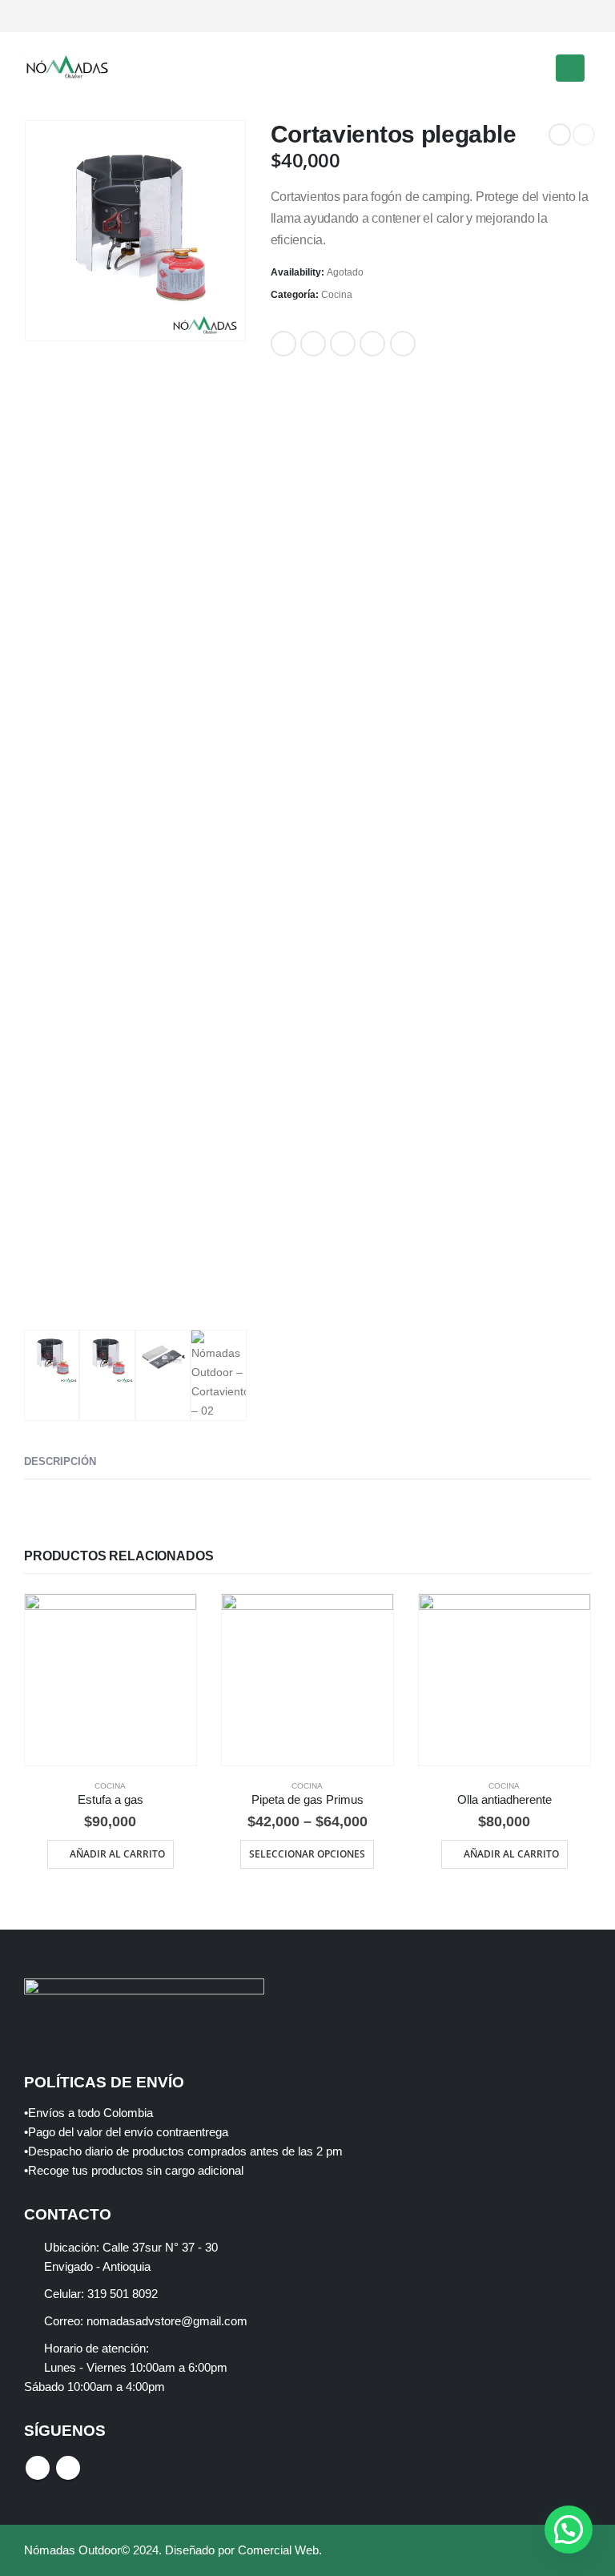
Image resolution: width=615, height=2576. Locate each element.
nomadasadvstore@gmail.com (167, 2321)
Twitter (313, 344)
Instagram (68, 2468)
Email (403, 344)
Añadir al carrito (117, 1854)
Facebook (283, 344)
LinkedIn (343, 344)
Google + (372, 344)
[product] (111, 1680)
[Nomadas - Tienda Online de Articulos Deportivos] (68, 68)
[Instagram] (579, 16)
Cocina (337, 295)
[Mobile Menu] (570, 68)
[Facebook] (552, 16)
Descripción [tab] (60, 1461)
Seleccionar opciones (307, 1854)
